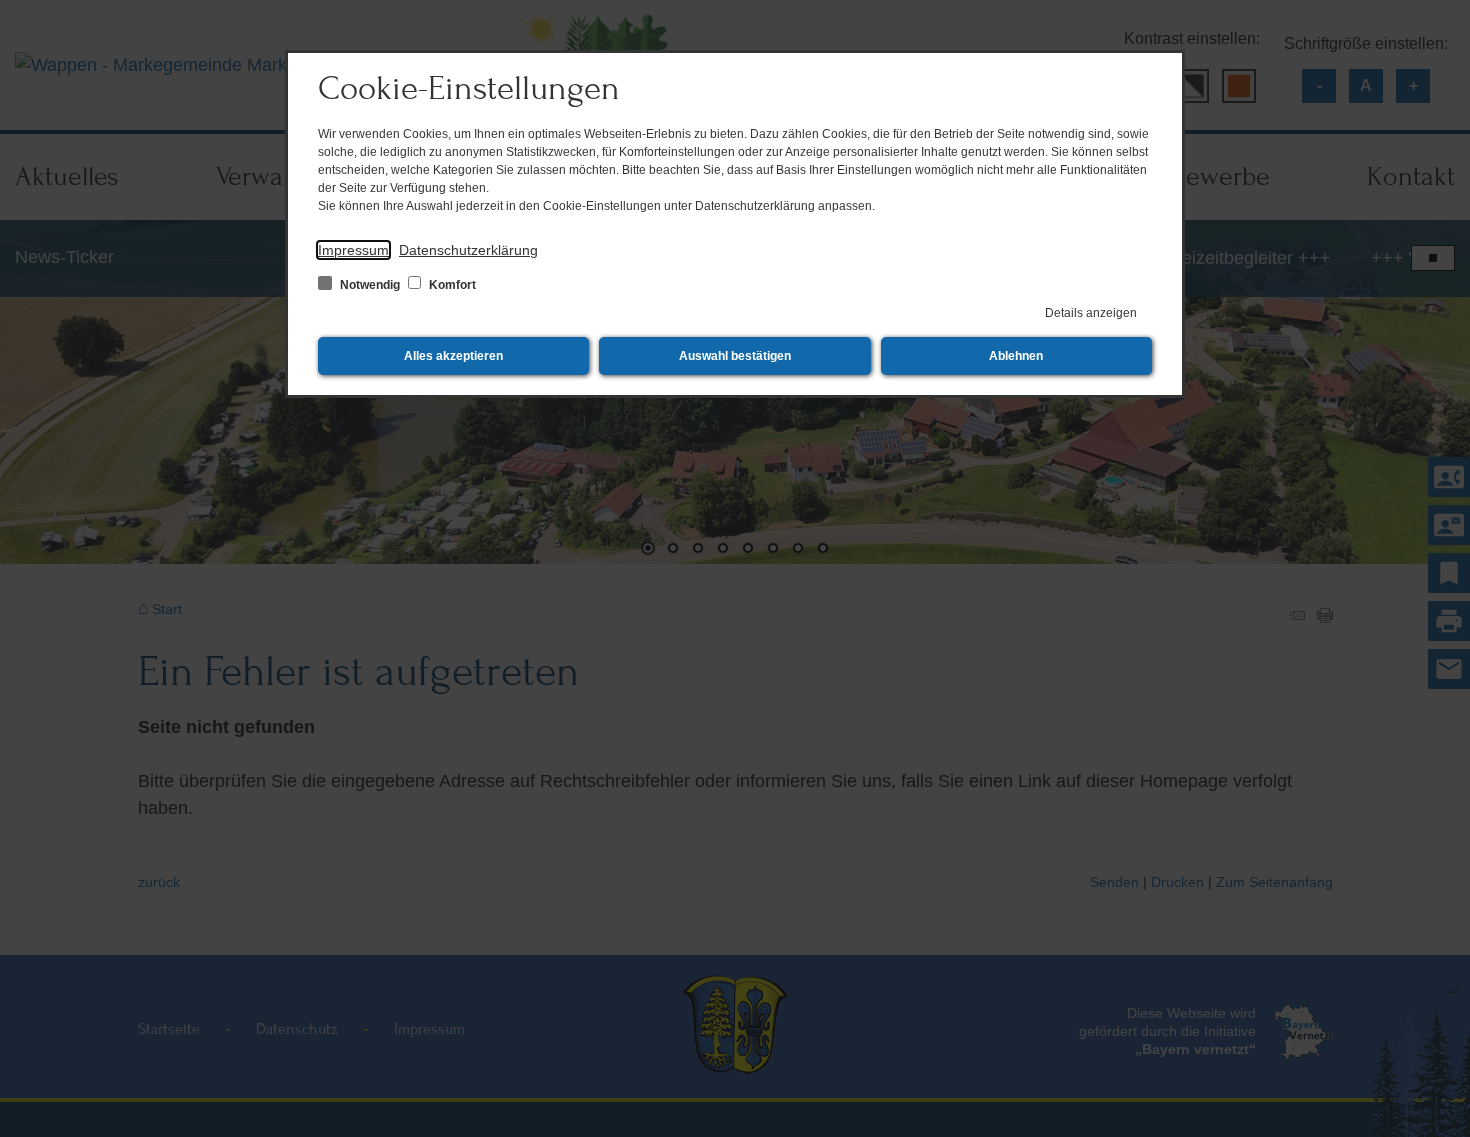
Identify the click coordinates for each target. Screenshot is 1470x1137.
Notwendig (370, 285)
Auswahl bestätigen (735, 356)
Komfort (451, 285)
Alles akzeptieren (453, 356)
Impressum (353, 250)
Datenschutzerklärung (468, 250)
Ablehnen (1016, 356)
